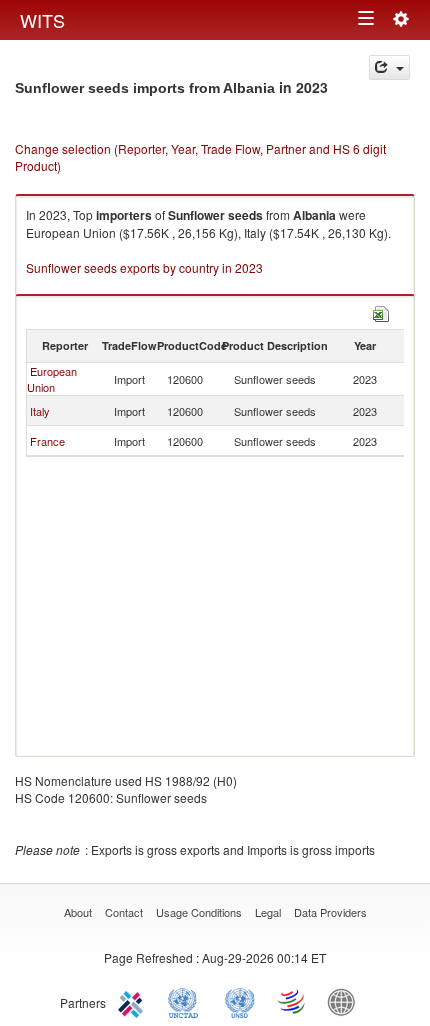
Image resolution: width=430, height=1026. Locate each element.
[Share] (389, 67)
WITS (42, 20)
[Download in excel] (381, 311)
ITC (134, 1001)
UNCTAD (187, 1001)
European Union (52, 379)
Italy (40, 411)
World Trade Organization (293, 1001)
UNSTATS (240, 1001)
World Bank (346, 1001)
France (47, 441)
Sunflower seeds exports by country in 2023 (144, 267)
